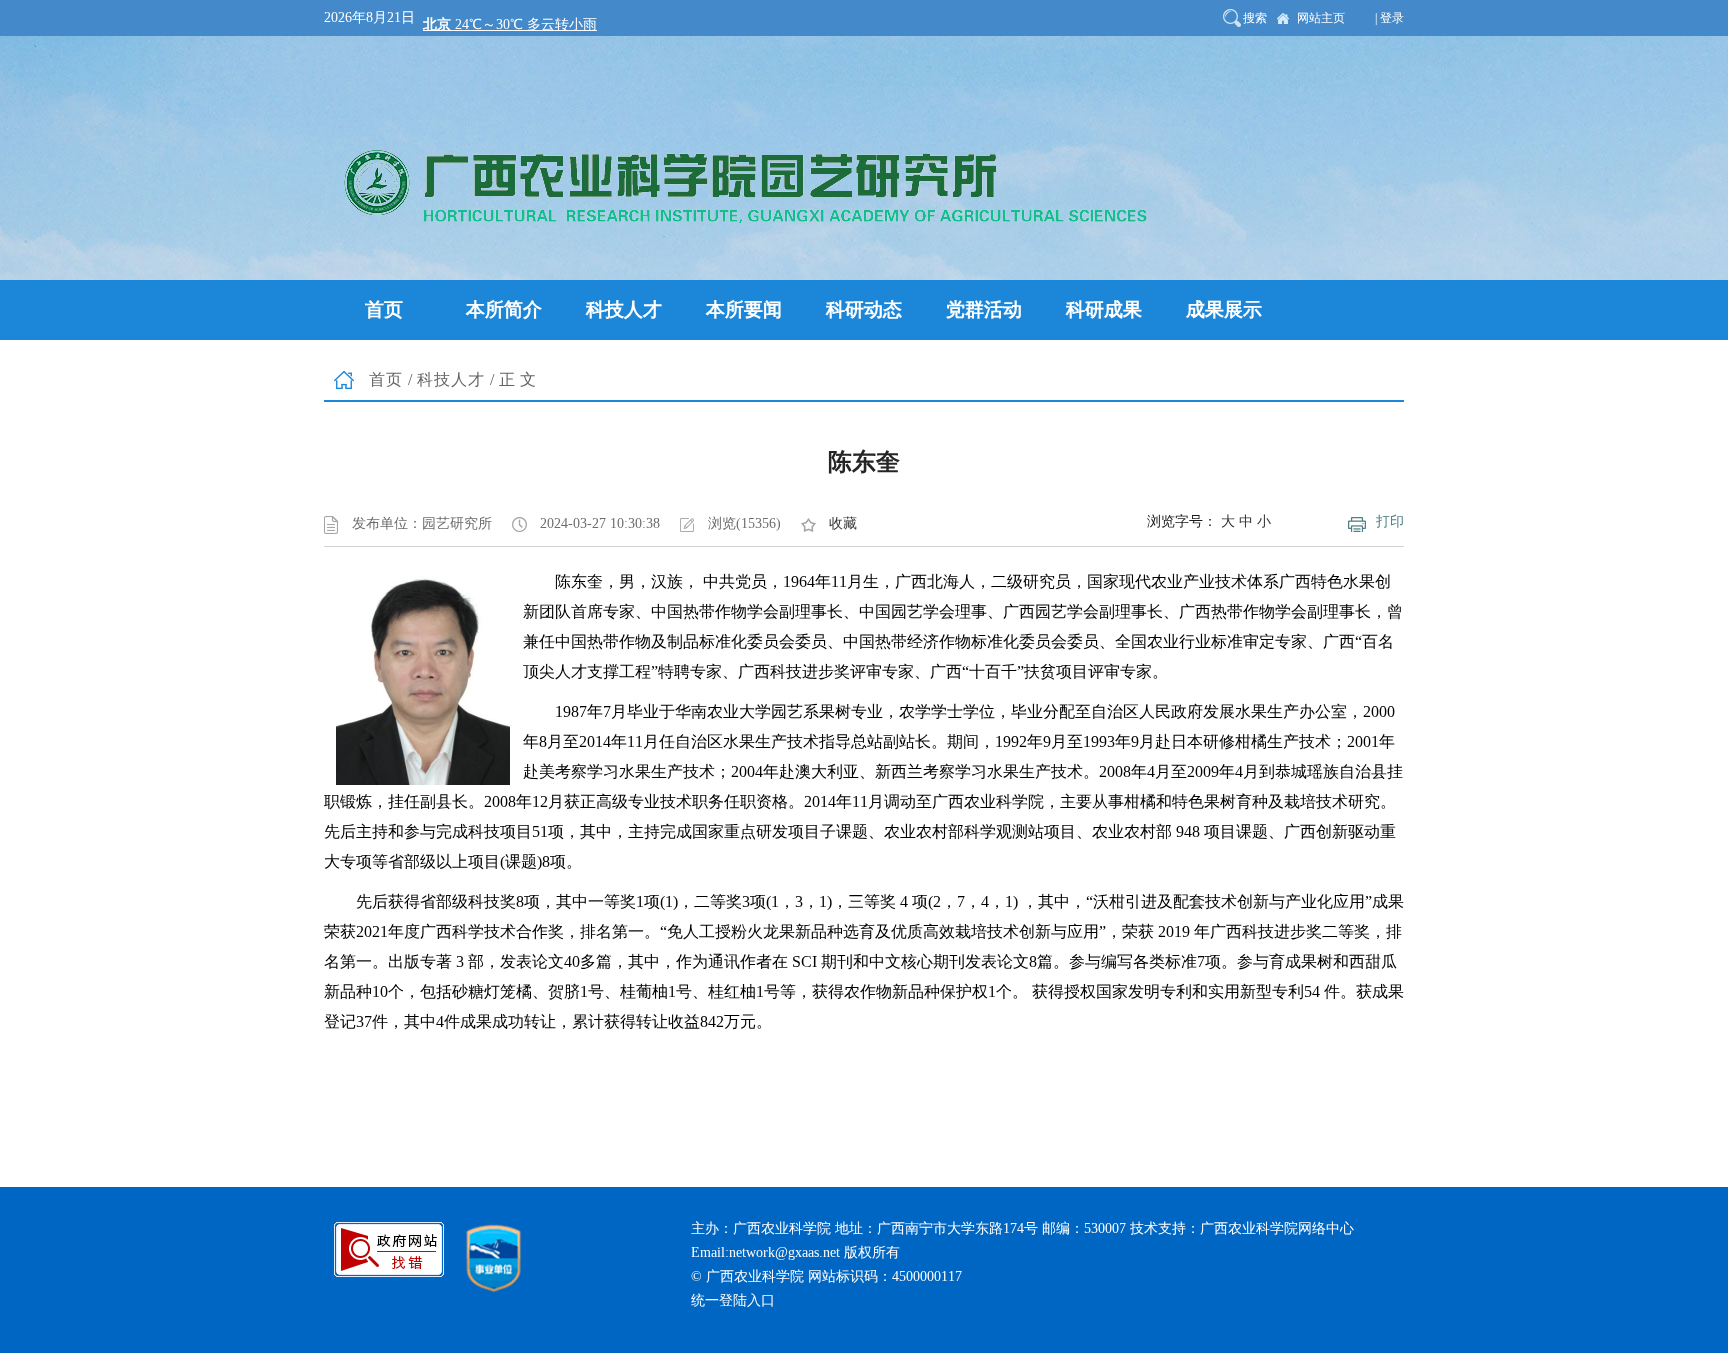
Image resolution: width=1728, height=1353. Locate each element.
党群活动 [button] (984, 309)
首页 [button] (384, 309)
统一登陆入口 (733, 1300)
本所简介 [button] (504, 309)
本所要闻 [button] (744, 309)
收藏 (843, 523)
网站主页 (1321, 18)
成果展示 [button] (1224, 309)
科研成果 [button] (1104, 309)
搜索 (1255, 18)
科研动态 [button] (864, 309)
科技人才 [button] (624, 309)
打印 (1390, 521)
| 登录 (1389, 18)
